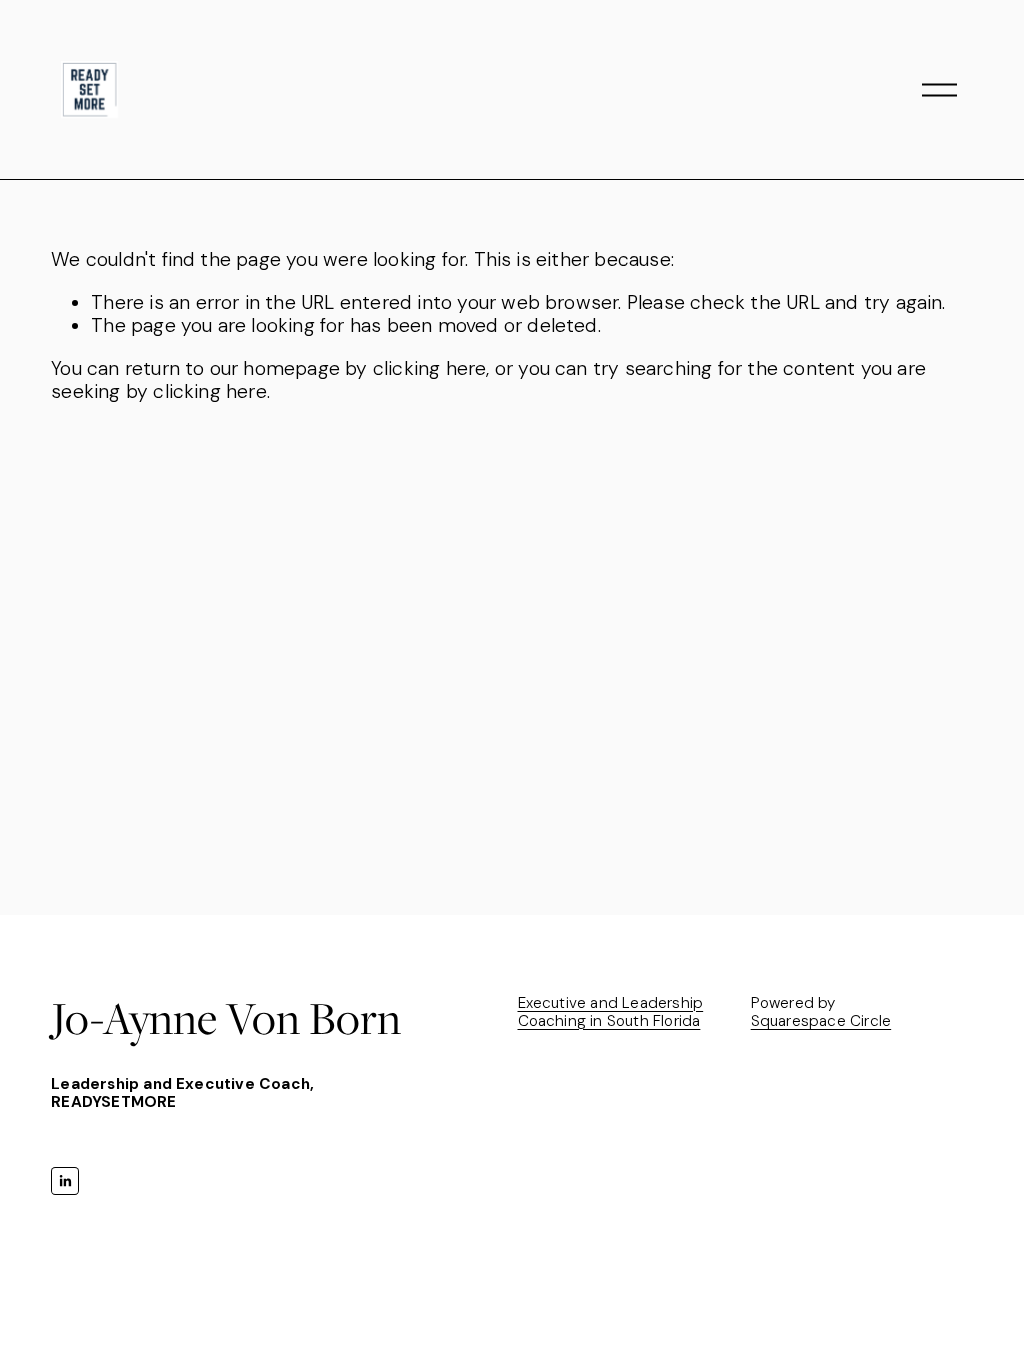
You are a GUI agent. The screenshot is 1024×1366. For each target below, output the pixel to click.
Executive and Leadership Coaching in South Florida (611, 1012)
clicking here (430, 368)
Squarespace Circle (821, 1021)
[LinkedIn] (65, 1181)
